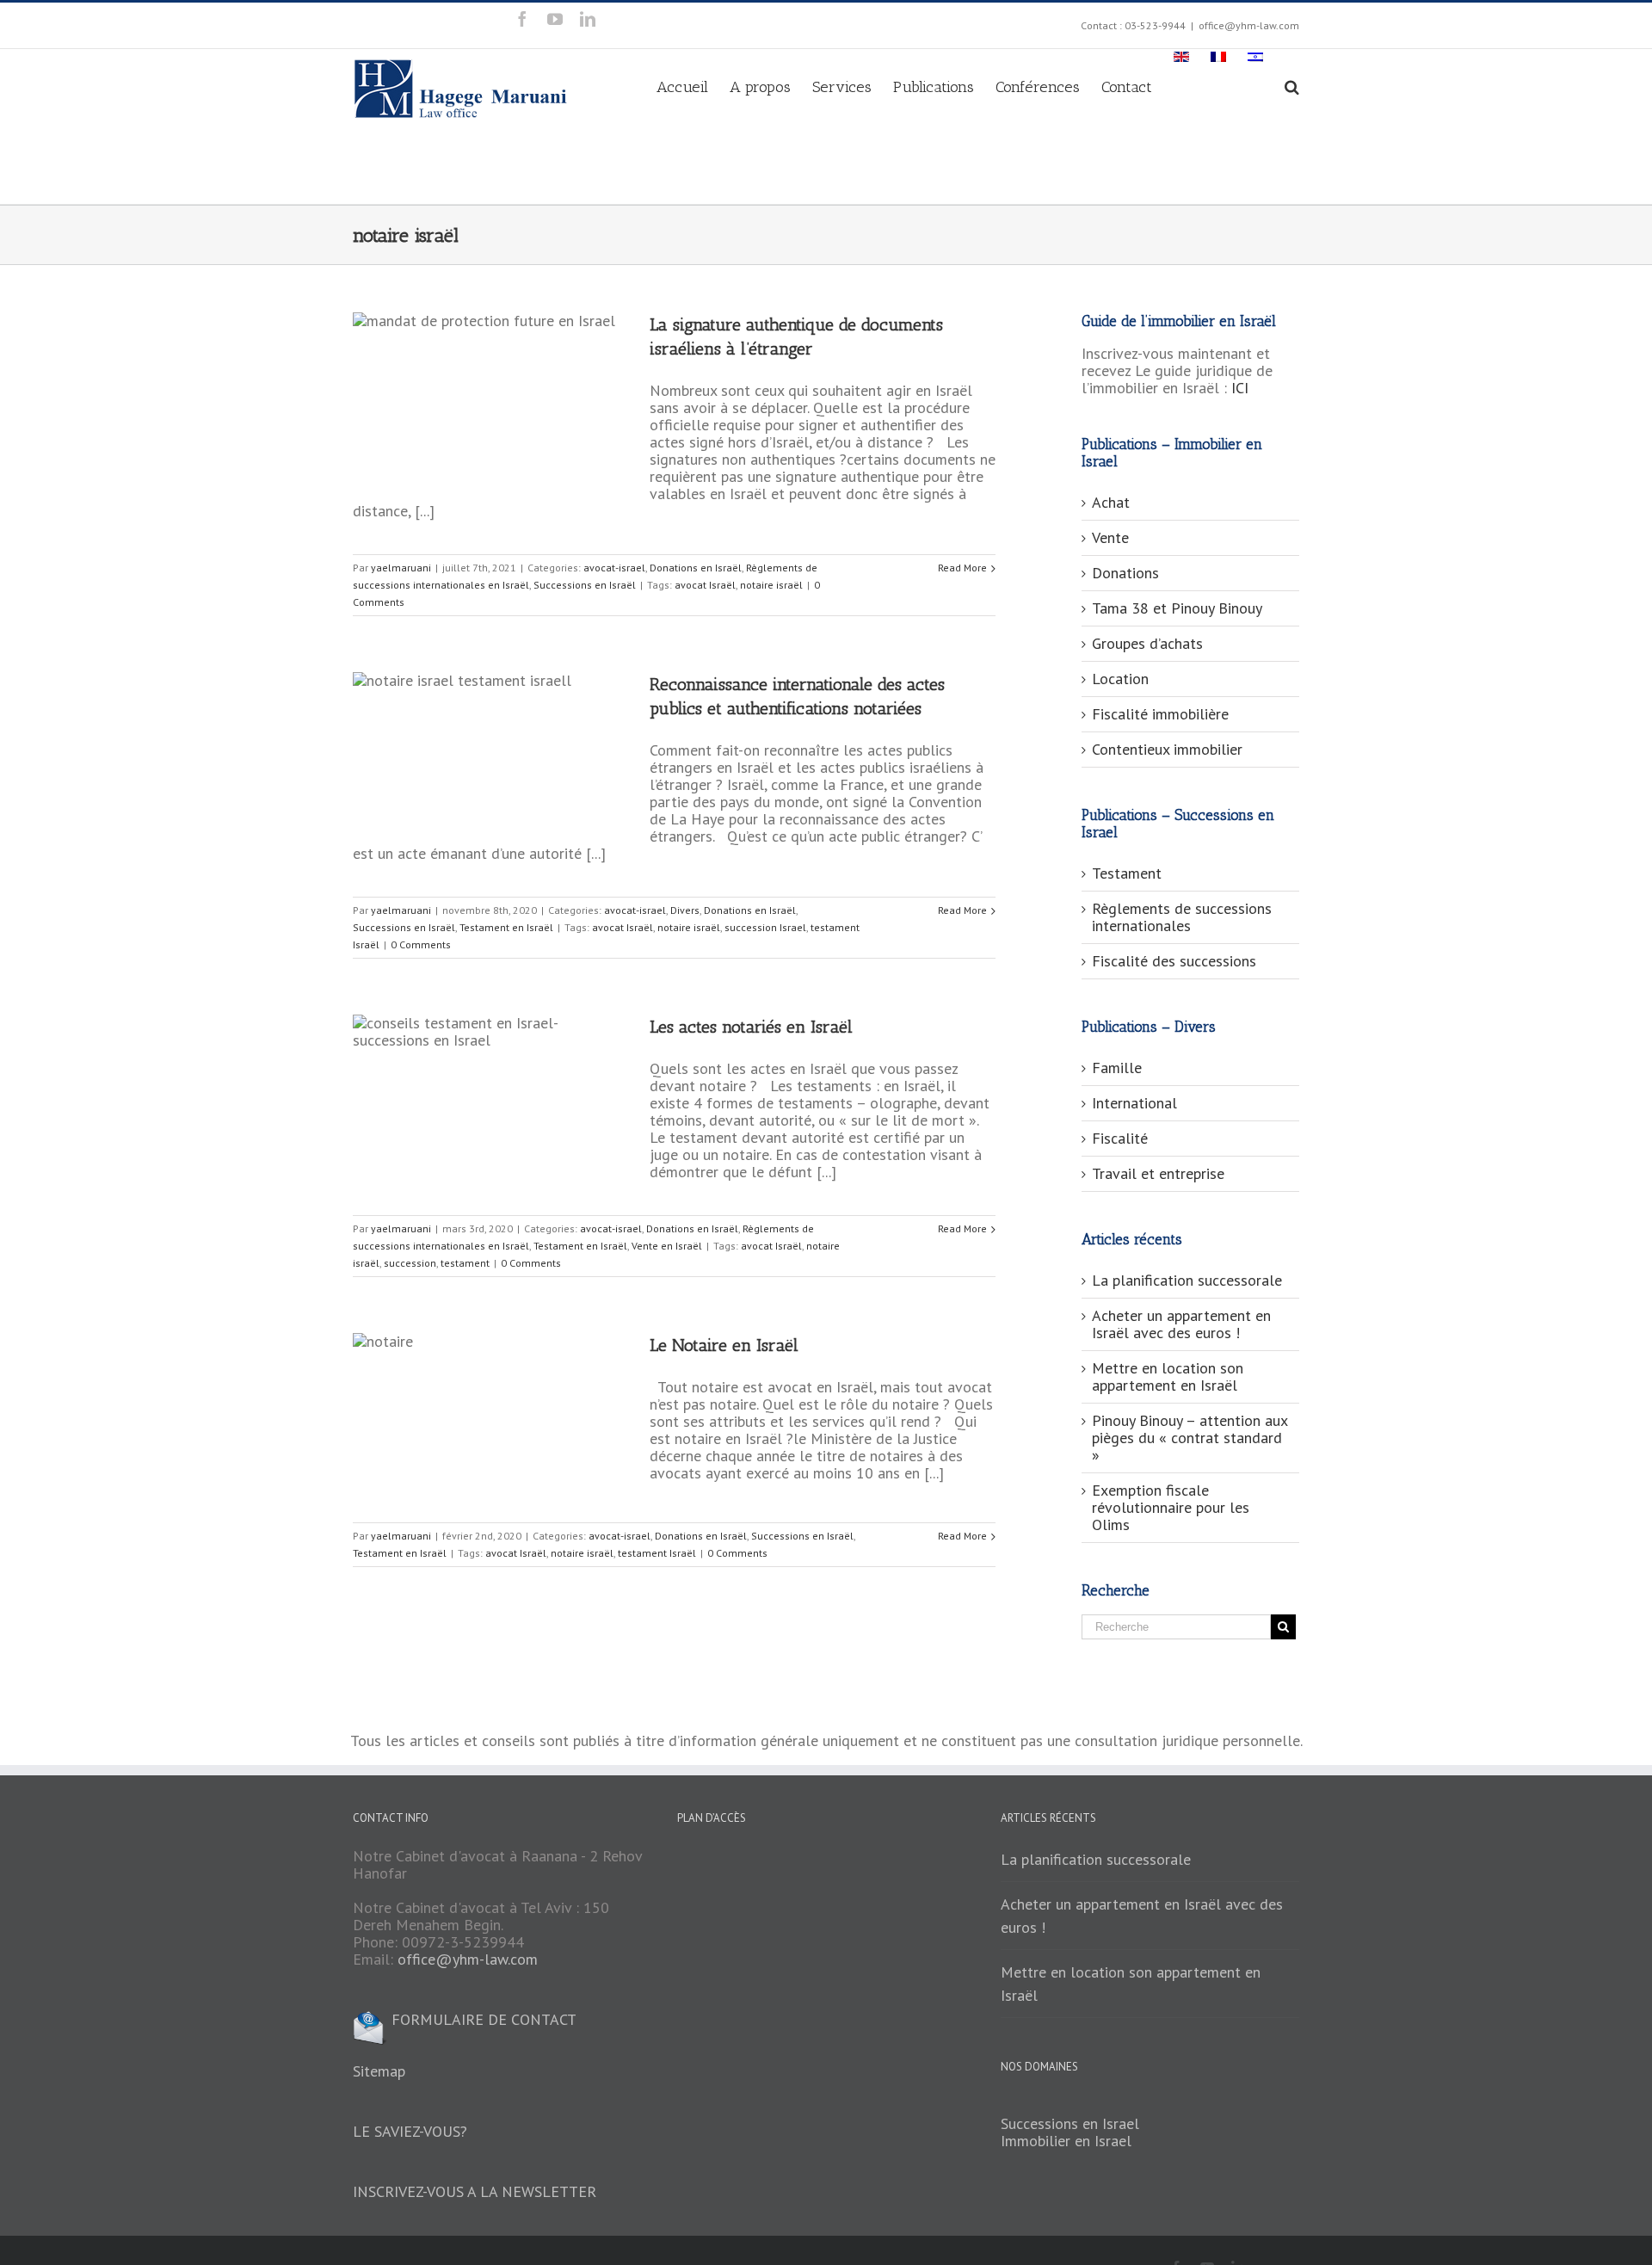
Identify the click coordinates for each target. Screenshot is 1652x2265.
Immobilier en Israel (1066, 2141)
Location (1120, 679)
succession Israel (765, 927)
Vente (1110, 537)
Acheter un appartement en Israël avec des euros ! (1181, 1324)
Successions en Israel (1070, 2123)
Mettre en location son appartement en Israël (1168, 1376)
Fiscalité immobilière (1160, 714)
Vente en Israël (667, 1246)
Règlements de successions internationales (1182, 917)
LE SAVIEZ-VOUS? (410, 2131)
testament (465, 1263)
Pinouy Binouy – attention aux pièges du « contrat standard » (1190, 1438)
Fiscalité (1120, 1138)
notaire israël (771, 585)
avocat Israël (705, 585)
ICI (1240, 388)
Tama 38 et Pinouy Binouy (1177, 608)
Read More (962, 568)
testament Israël (657, 1553)
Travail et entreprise (1158, 1173)
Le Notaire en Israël (724, 1345)
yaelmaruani (401, 568)
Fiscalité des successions (1174, 961)
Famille (1117, 1068)
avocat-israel (614, 568)
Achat (1111, 502)
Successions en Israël (585, 585)
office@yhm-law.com (1249, 25)
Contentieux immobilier (1167, 749)
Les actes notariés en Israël (751, 1027)
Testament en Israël (506, 927)
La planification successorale (1187, 1280)
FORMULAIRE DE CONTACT (482, 2019)
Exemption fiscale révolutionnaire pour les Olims (1171, 1507)
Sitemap (379, 2071)
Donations (1125, 573)
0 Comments (421, 944)
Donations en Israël (696, 568)
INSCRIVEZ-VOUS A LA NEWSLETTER (475, 2191)
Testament (1127, 873)
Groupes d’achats (1147, 643)
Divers (685, 910)
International (1134, 1103)
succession (410, 1263)
